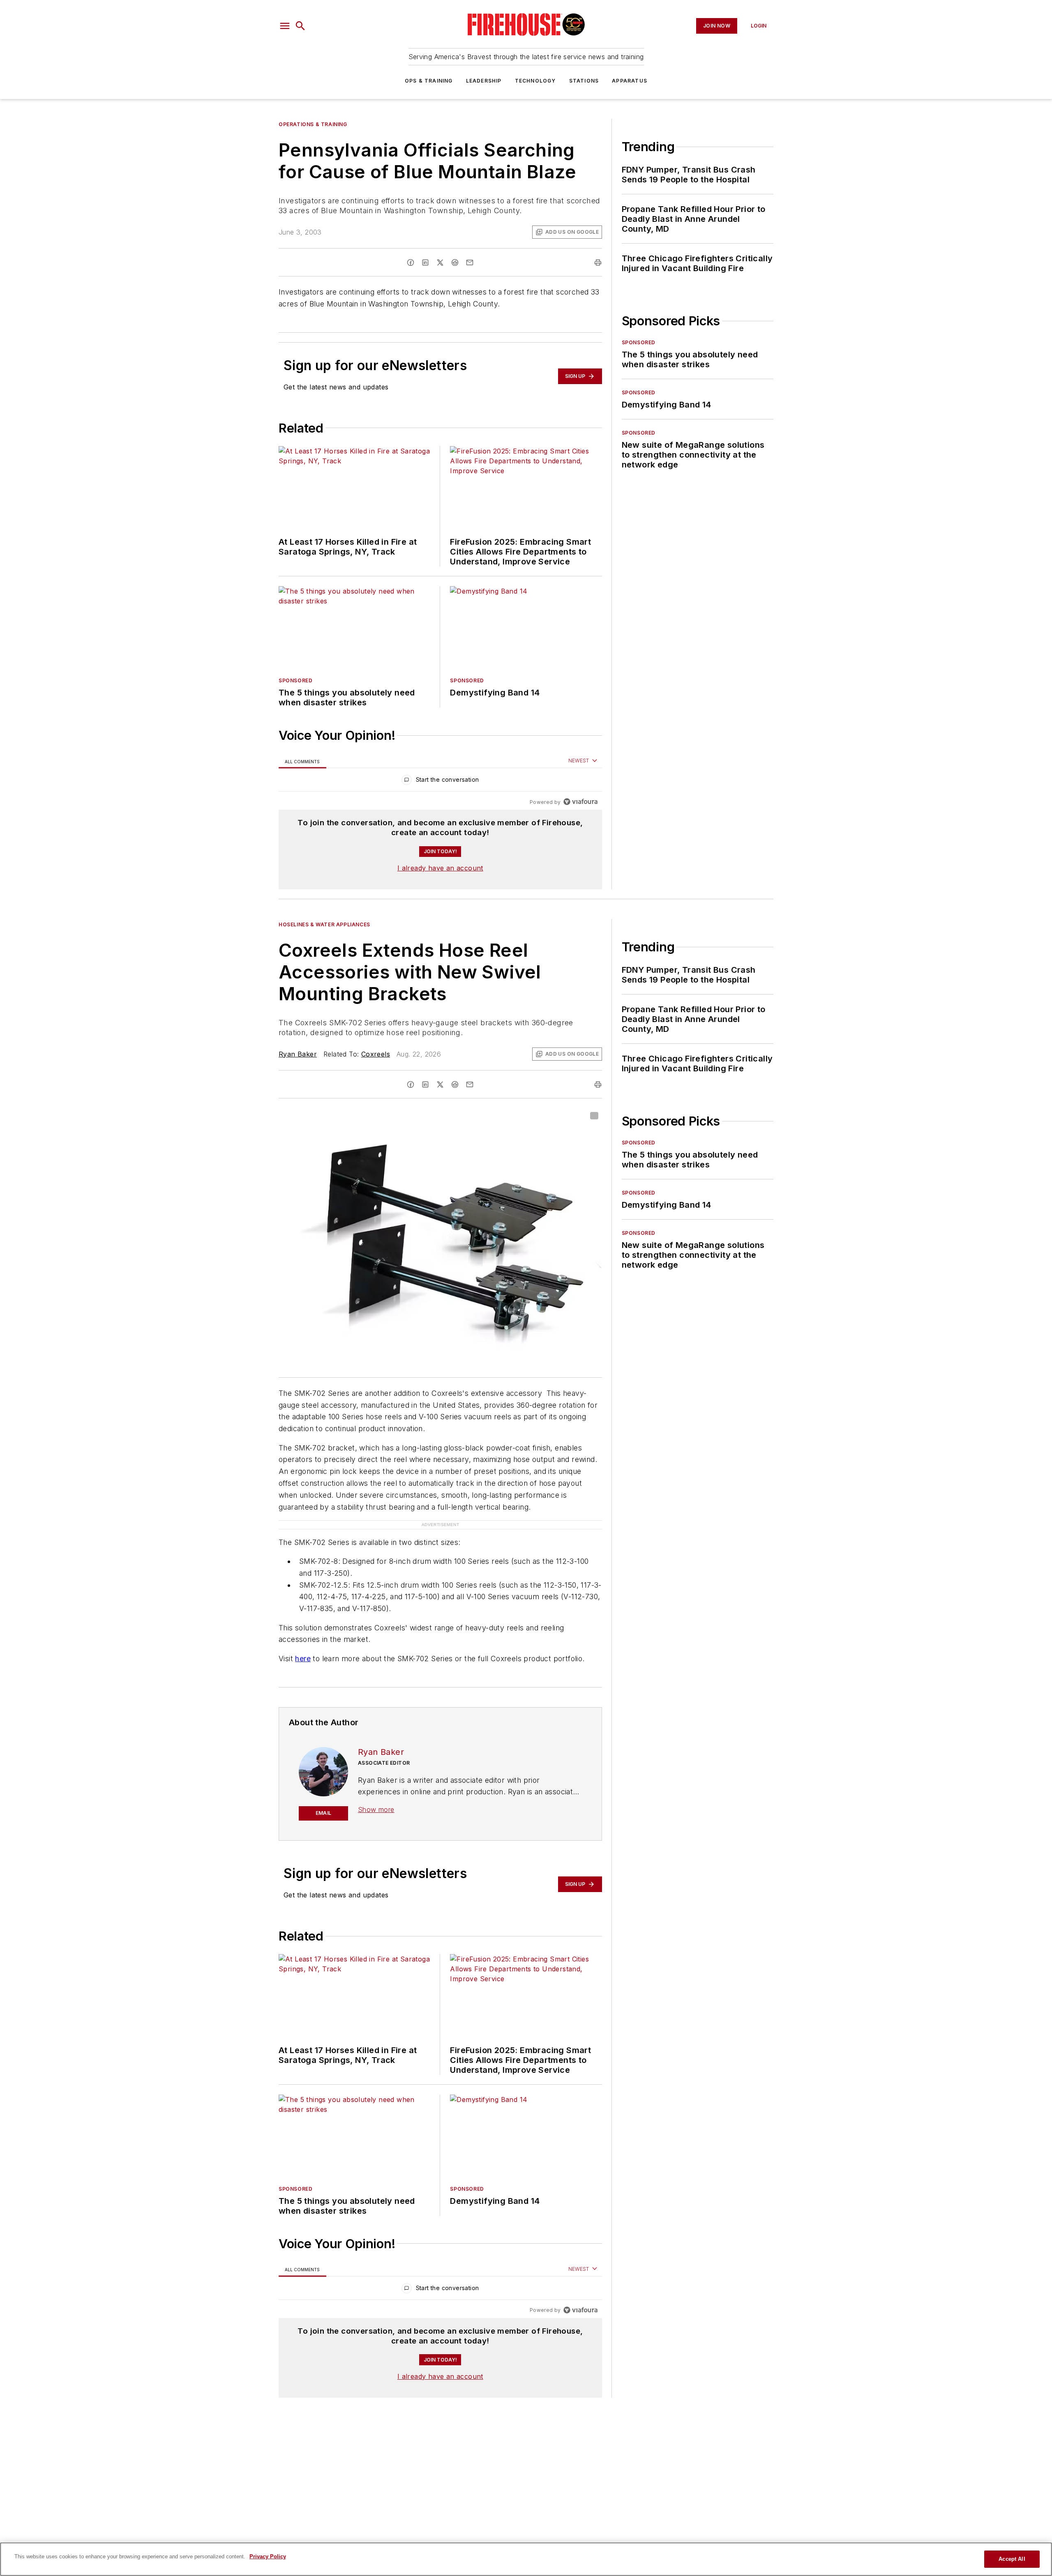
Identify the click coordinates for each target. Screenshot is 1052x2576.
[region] (440, 782)
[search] (300, 26)
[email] (470, 262)
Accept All (1012, 2559)
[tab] (302, 761)
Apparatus (630, 81)
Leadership (484, 81)
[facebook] (411, 262)
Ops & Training (429, 81)
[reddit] (455, 262)
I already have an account (440, 868)
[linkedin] (425, 262)
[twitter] (440, 262)
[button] (285, 26)
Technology (535, 81)
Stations (584, 81)
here (303, 1659)
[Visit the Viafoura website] (580, 802)
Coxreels (376, 1054)
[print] (598, 262)
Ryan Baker (298, 1054)
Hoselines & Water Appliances (324, 924)
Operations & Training (313, 124)
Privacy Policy (268, 2556)
